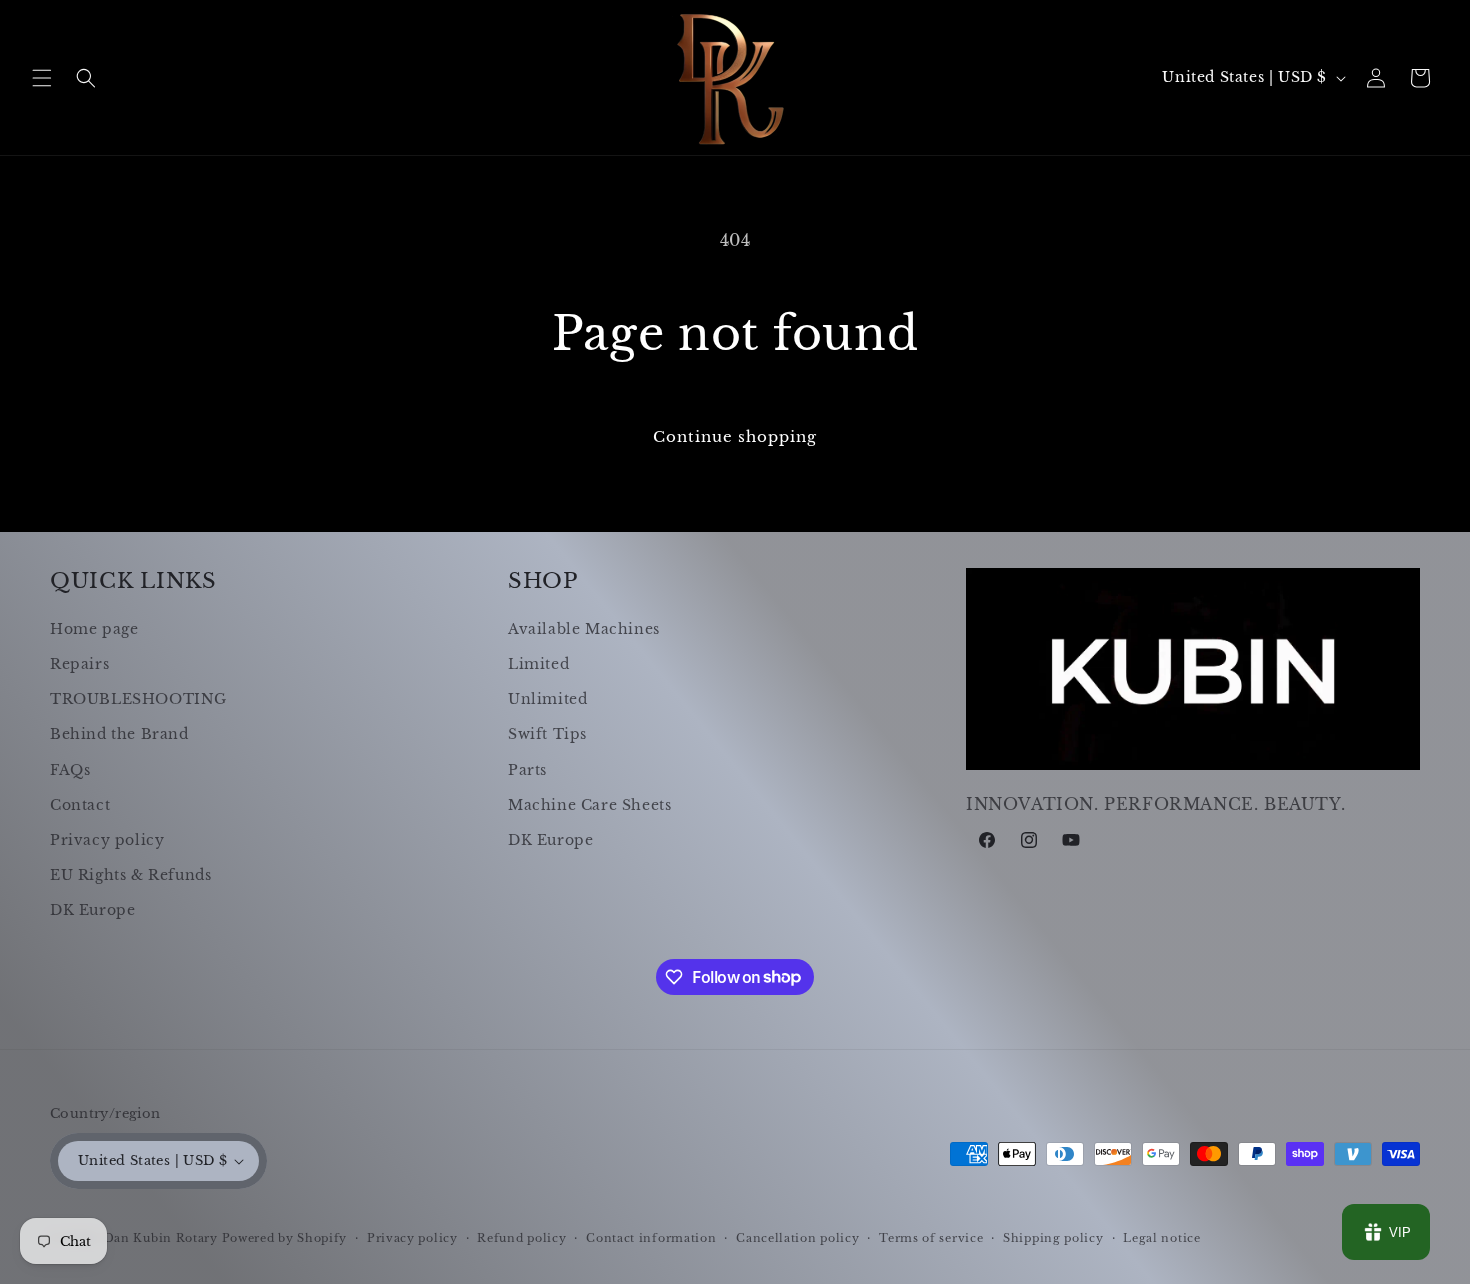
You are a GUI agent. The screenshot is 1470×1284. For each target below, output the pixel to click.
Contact (80, 805)
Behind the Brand (119, 734)
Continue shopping (735, 436)
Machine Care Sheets (589, 805)
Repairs (79, 664)
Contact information (651, 1238)
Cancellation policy (797, 1238)
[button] (42, 78)
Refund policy (521, 1238)
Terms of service (931, 1238)
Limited (538, 664)
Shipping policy (1053, 1238)
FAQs (70, 770)
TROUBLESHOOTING (138, 699)
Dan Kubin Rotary (161, 1238)
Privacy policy (107, 840)
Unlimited (547, 699)
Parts (527, 770)
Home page (94, 629)
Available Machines (584, 629)
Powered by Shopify (285, 1238)
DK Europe (92, 910)
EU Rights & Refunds (130, 875)
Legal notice (1161, 1238)
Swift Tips (547, 734)
